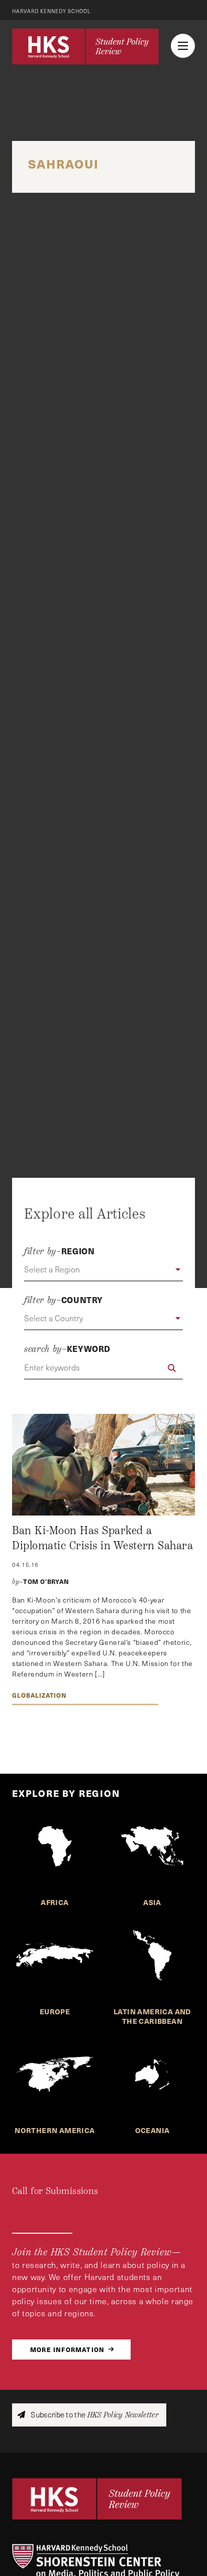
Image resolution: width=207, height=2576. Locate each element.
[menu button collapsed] (183, 46)
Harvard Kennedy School (51, 11)
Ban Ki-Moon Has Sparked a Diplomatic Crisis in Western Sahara (102, 1538)
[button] (103, 1270)
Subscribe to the (94, 2415)
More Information (67, 2349)
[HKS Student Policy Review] (85, 46)
